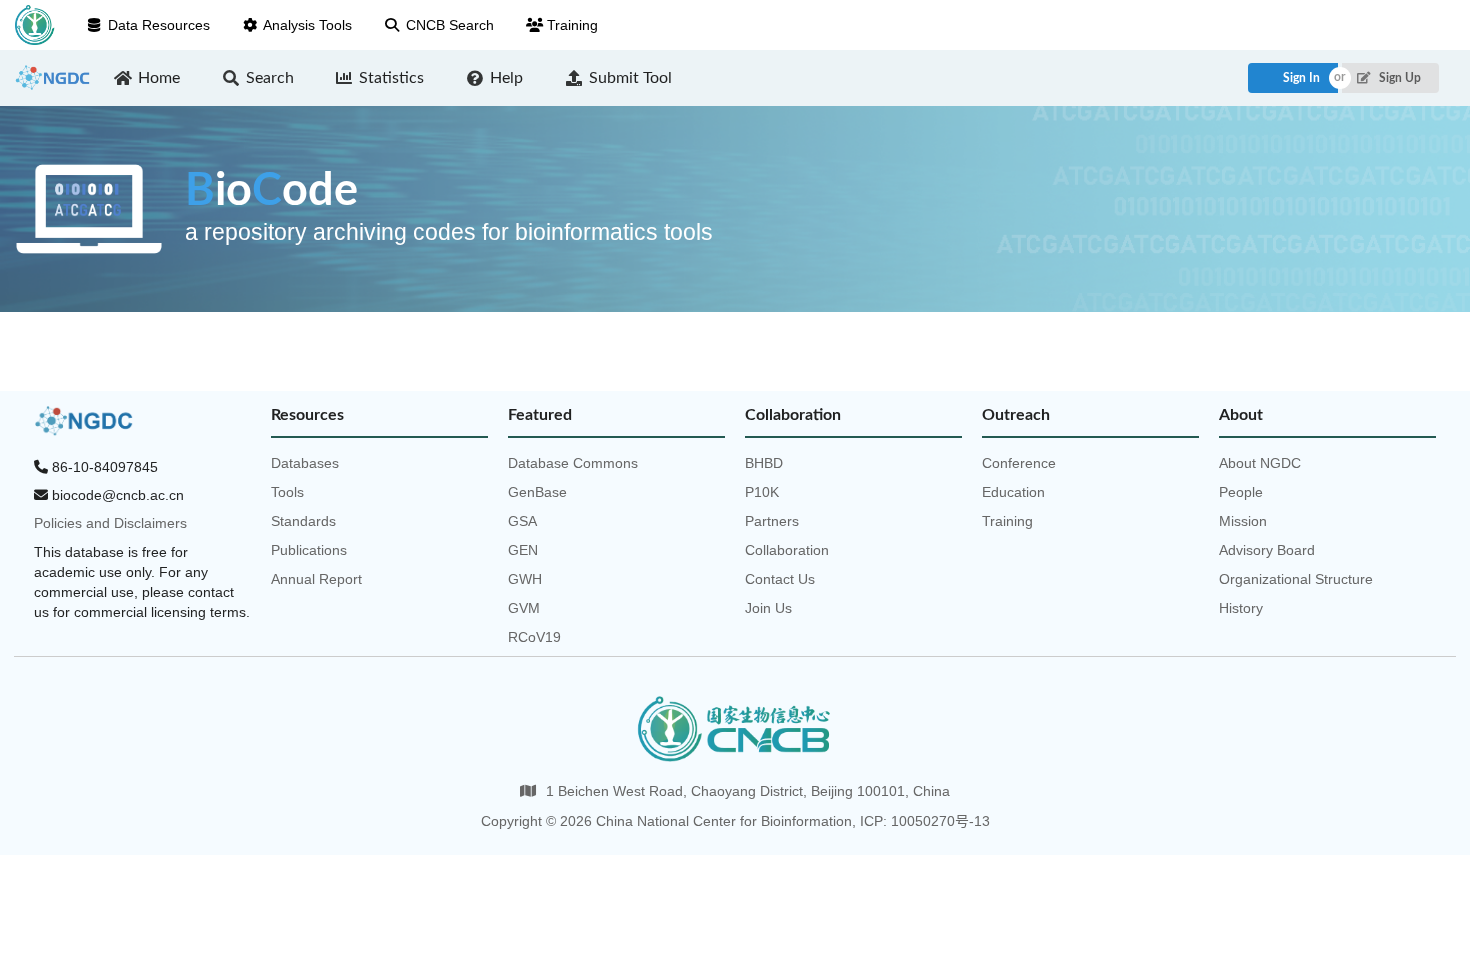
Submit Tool (630, 78)
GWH (525, 579)
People (1241, 492)
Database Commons (573, 463)
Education (1013, 492)
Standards (303, 521)
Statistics (391, 78)
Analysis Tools (307, 25)
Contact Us (780, 579)
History (1241, 608)
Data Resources (159, 25)
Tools (287, 492)
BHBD (764, 463)
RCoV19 (534, 637)
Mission (1243, 521)
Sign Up (1398, 78)
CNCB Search (450, 25)
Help (506, 78)
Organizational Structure (1296, 579)
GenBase (537, 492)
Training (572, 25)
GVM (524, 608)
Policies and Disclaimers (110, 523)
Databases (305, 463)
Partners (772, 521)
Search (270, 78)
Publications (309, 550)
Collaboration (787, 550)
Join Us (768, 608)
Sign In (1301, 78)
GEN (523, 550)
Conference (1019, 463)
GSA (522, 521)
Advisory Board (1267, 550)
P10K (762, 492)
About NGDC (1260, 463)
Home (159, 78)
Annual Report (316, 579)
